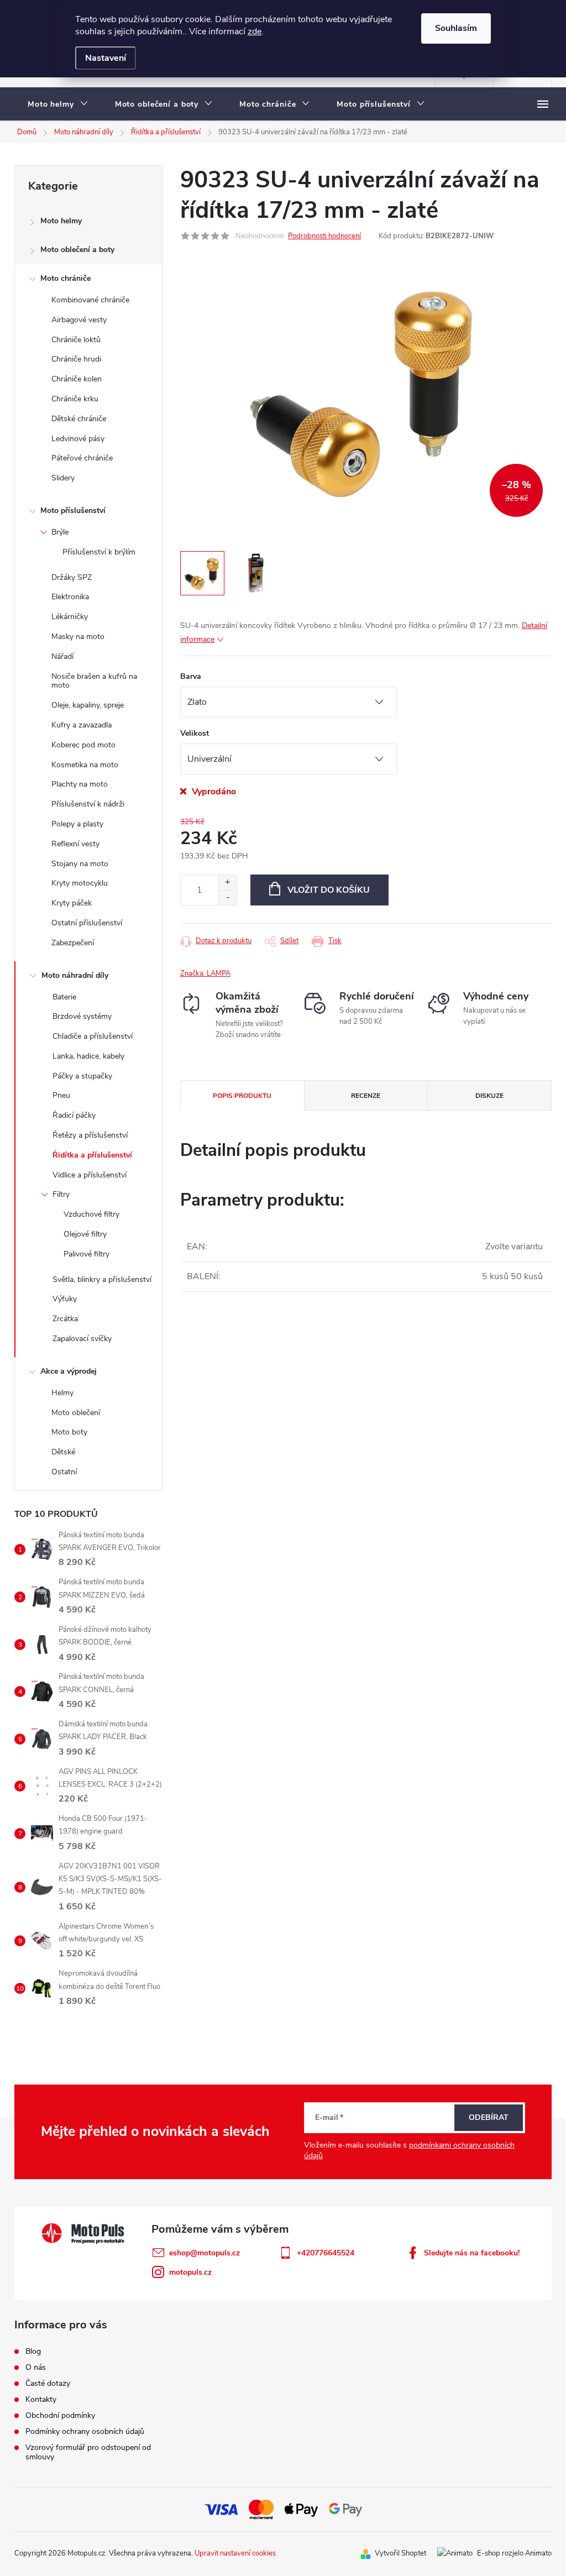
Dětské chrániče (79, 419)
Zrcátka (65, 1319)
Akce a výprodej (69, 1371)
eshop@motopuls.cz (205, 2253)
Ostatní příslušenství (87, 923)
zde (255, 32)
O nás (36, 2367)
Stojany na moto (80, 864)
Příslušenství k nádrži (88, 804)
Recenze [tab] (366, 1096)
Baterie (64, 997)
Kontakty (41, 2399)
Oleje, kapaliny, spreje (88, 705)
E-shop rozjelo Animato (514, 2553)
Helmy (62, 1393)
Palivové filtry (87, 1254)
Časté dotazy (48, 2383)
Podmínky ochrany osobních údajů (85, 2431)
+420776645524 (326, 2253)
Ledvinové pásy (78, 439)
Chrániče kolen (77, 379)
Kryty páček (72, 903)
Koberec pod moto (83, 745)
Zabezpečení (73, 943)
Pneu (61, 1095)
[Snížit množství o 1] (227, 897)
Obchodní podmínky (60, 2415)
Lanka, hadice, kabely (88, 1056)
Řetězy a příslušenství (90, 1135)
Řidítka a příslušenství (92, 1155)
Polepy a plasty (77, 824)
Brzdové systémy (82, 1016)
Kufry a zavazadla (82, 725)
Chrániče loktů (76, 340)
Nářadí (62, 656)
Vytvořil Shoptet (400, 2553)
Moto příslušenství (73, 511)
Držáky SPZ (72, 577)
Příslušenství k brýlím (99, 552)
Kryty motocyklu (80, 883)
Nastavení (106, 58)
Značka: (205, 973)
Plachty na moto (80, 784)
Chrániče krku (75, 399)
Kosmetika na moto (85, 765)
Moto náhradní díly (75, 975)
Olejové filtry (85, 1234)
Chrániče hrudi (76, 359)
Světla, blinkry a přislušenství (102, 1279)
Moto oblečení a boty (77, 250)
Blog (33, 2351)
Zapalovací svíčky (82, 1339)
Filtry (61, 1194)
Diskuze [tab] (489, 1096)
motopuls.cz (190, 2272)
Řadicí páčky (74, 1115)
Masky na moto (78, 637)
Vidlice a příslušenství (90, 1175)
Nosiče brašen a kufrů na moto (94, 681)
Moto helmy (61, 221)
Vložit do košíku (329, 890)
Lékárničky (70, 617)
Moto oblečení (76, 1413)
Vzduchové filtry (91, 1214)
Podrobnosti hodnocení (324, 236)
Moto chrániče (65, 278)
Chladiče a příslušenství (93, 1036)
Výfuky (65, 1299)
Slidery (63, 478)
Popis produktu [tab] (242, 1096)
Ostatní (64, 1472)
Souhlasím (456, 28)
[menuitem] (58, 104)
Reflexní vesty (75, 844)
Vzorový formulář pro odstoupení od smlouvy (88, 2452)
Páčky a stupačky (82, 1076)
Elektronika (70, 597)
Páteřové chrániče (82, 458)
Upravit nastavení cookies (235, 2553)
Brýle (60, 532)
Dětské (63, 1452)
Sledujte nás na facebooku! (472, 2253)
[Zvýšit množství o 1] (227, 883)
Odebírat (489, 2117)
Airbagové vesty (79, 320)
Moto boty (69, 1432)
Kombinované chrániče (90, 300)
